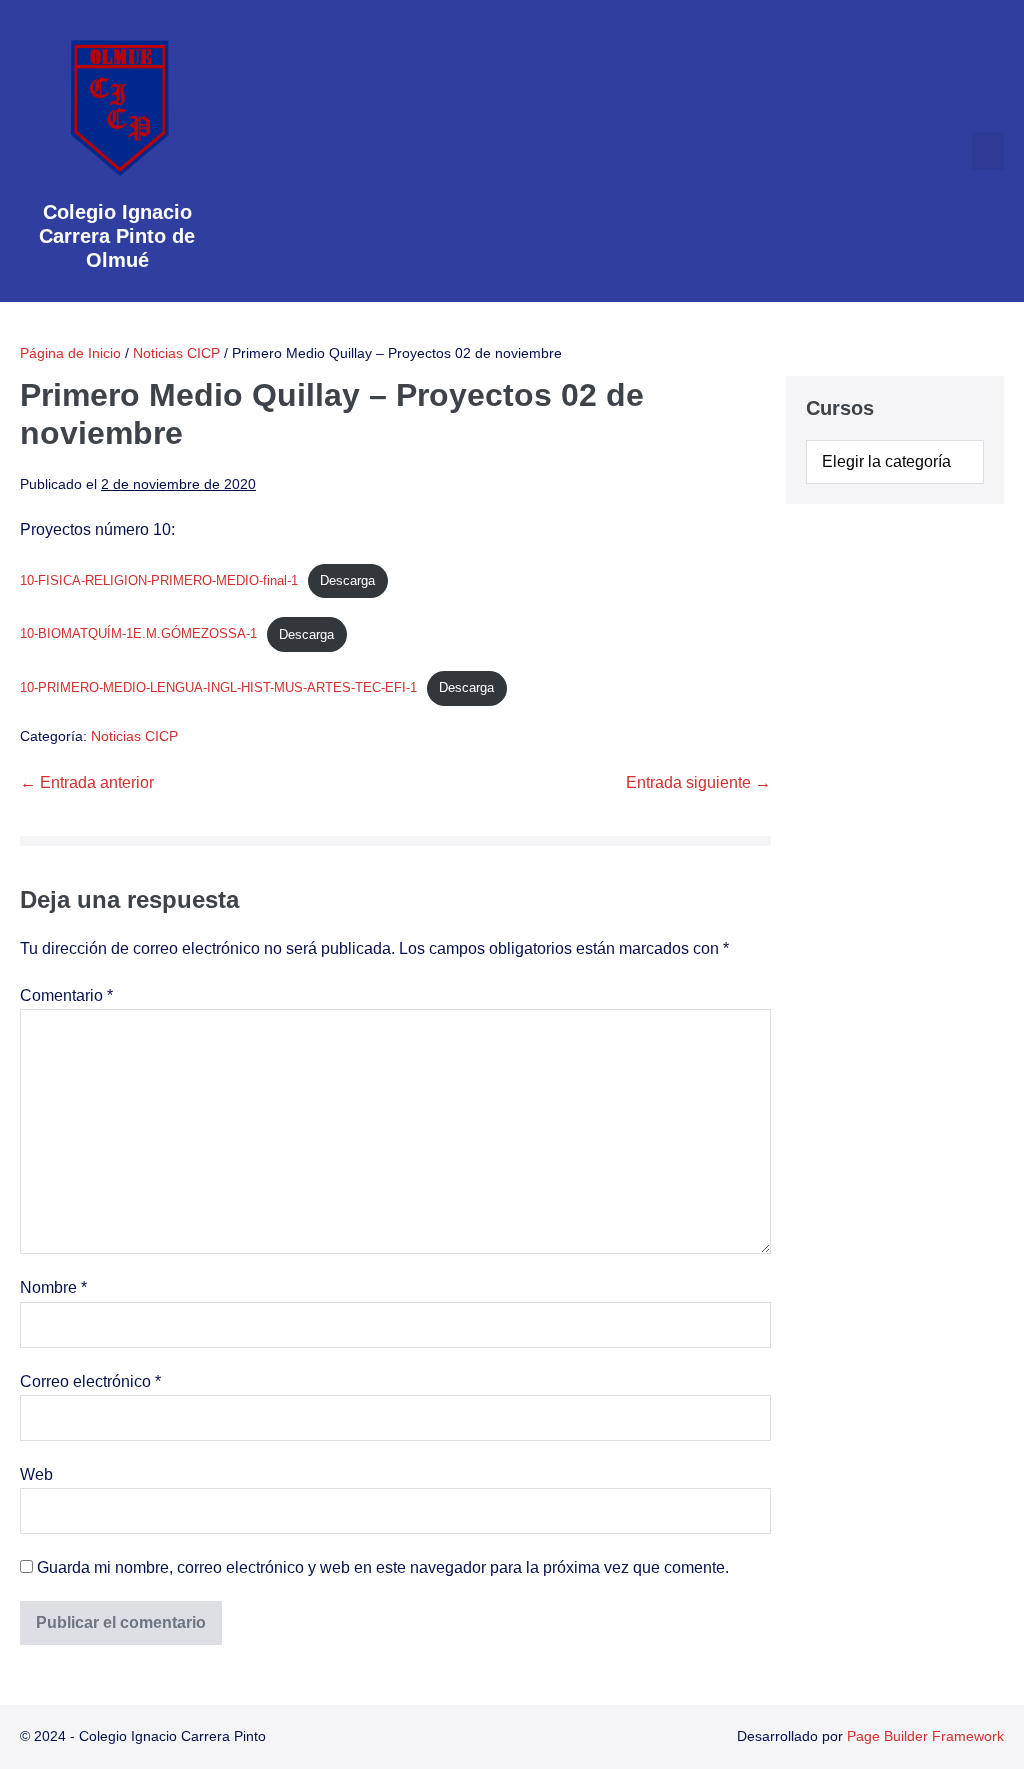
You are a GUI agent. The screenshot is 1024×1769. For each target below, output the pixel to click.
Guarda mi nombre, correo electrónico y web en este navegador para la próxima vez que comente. (383, 1567)
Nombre (53, 1287)
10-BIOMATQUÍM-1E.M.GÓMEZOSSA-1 (138, 634)
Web (36, 1474)
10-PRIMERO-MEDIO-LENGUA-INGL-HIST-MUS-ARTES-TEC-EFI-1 (218, 687)
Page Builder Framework (925, 1736)
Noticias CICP (134, 736)
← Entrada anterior (87, 782)
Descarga (347, 580)
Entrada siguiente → (698, 782)
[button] (988, 151)
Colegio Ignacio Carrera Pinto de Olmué (117, 236)
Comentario (66, 995)
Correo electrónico (90, 1381)
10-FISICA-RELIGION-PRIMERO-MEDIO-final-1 (159, 580)
